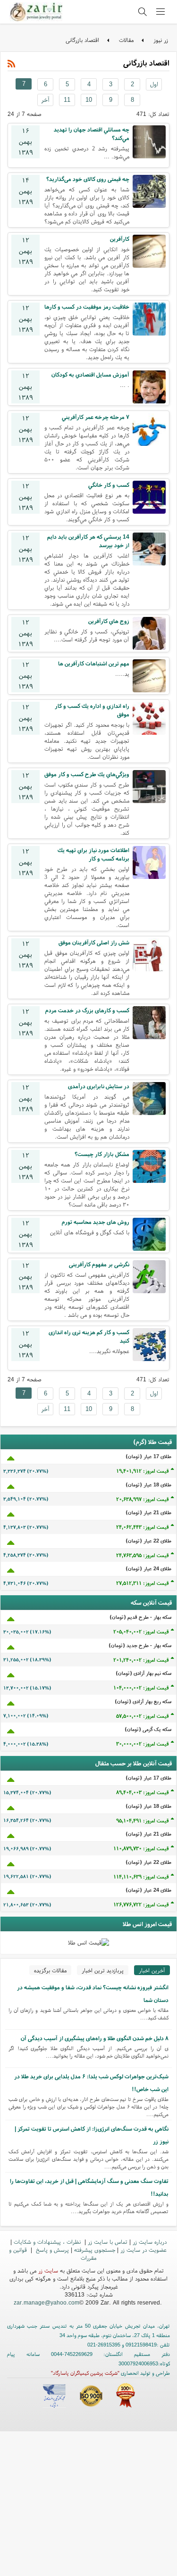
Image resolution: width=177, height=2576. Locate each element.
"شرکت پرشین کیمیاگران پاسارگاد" (85, 2373)
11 (67, 100)
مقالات (126, 40)
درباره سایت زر (150, 2242)
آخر (45, 100)
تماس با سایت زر (108, 2242)
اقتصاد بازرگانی (82, 40)
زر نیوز (161, 40)
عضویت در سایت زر (143, 2250)
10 (89, 100)
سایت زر (48, 2270)
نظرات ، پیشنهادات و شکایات (48, 2242)
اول (154, 84)
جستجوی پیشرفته (95, 2250)
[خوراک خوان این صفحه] (12, 64)
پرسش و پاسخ (51, 2250)
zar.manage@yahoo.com (46, 2302)
